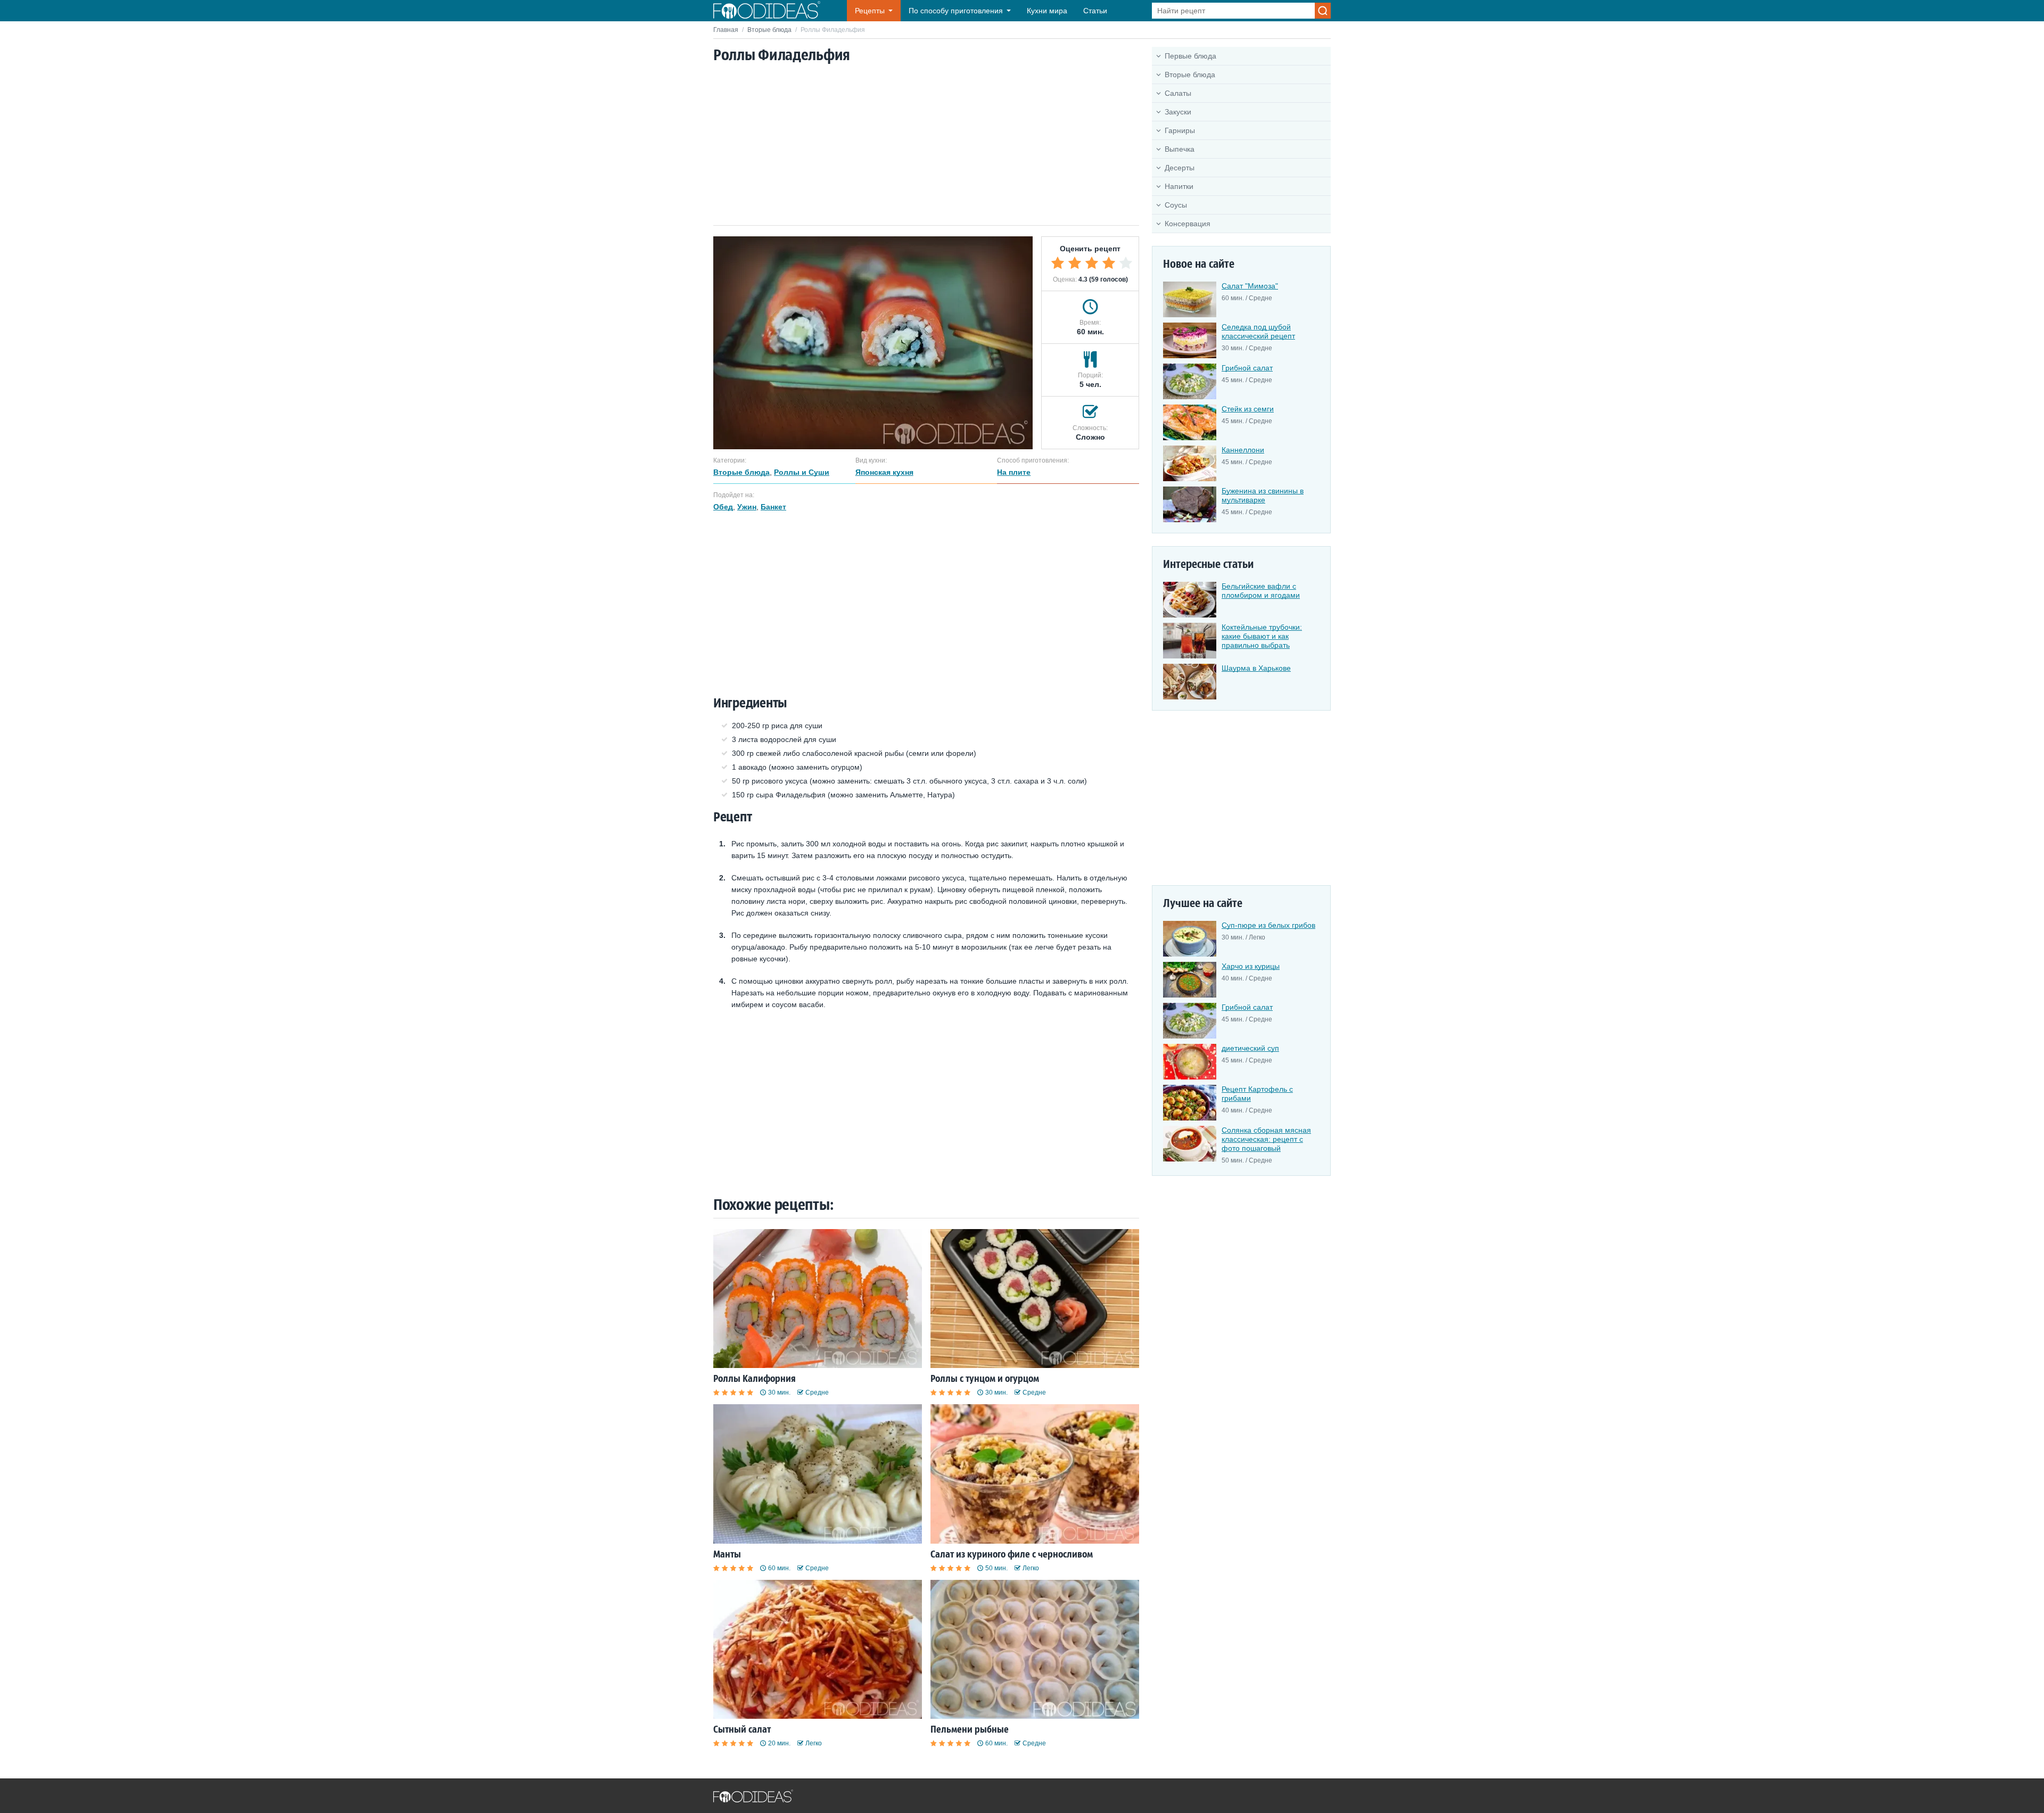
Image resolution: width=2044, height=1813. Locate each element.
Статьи (1095, 11)
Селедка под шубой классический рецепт (1258, 331)
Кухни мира (1047, 11)
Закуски (1178, 112)
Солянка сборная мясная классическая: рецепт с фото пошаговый (1266, 1139)
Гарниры (1180, 130)
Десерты (1180, 168)
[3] (1092, 263)
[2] (1075, 263)
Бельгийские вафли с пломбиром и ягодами (1261, 591)
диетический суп (1250, 1048)
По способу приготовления (956, 11)
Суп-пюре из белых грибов (1268, 925)
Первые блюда (1190, 56)
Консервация (1188, 224)
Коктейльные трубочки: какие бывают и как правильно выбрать (1262, 636)
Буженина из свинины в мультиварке (1263, 495)
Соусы (1176, 205)
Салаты (1178, 93)
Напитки (1179, 186)
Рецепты (870, 11)
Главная (726, 30)
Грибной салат (1247, 368)
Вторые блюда (769, 30)
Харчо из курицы (1251, 966)
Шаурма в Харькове (1256, 668)
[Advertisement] (926, 145)
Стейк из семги (1248, 409)
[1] (1058, 263)
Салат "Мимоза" (1250, 286)
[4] (1109, 263)
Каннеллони (1243, 450)
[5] (1126, 263)
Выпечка (1180, 149)
